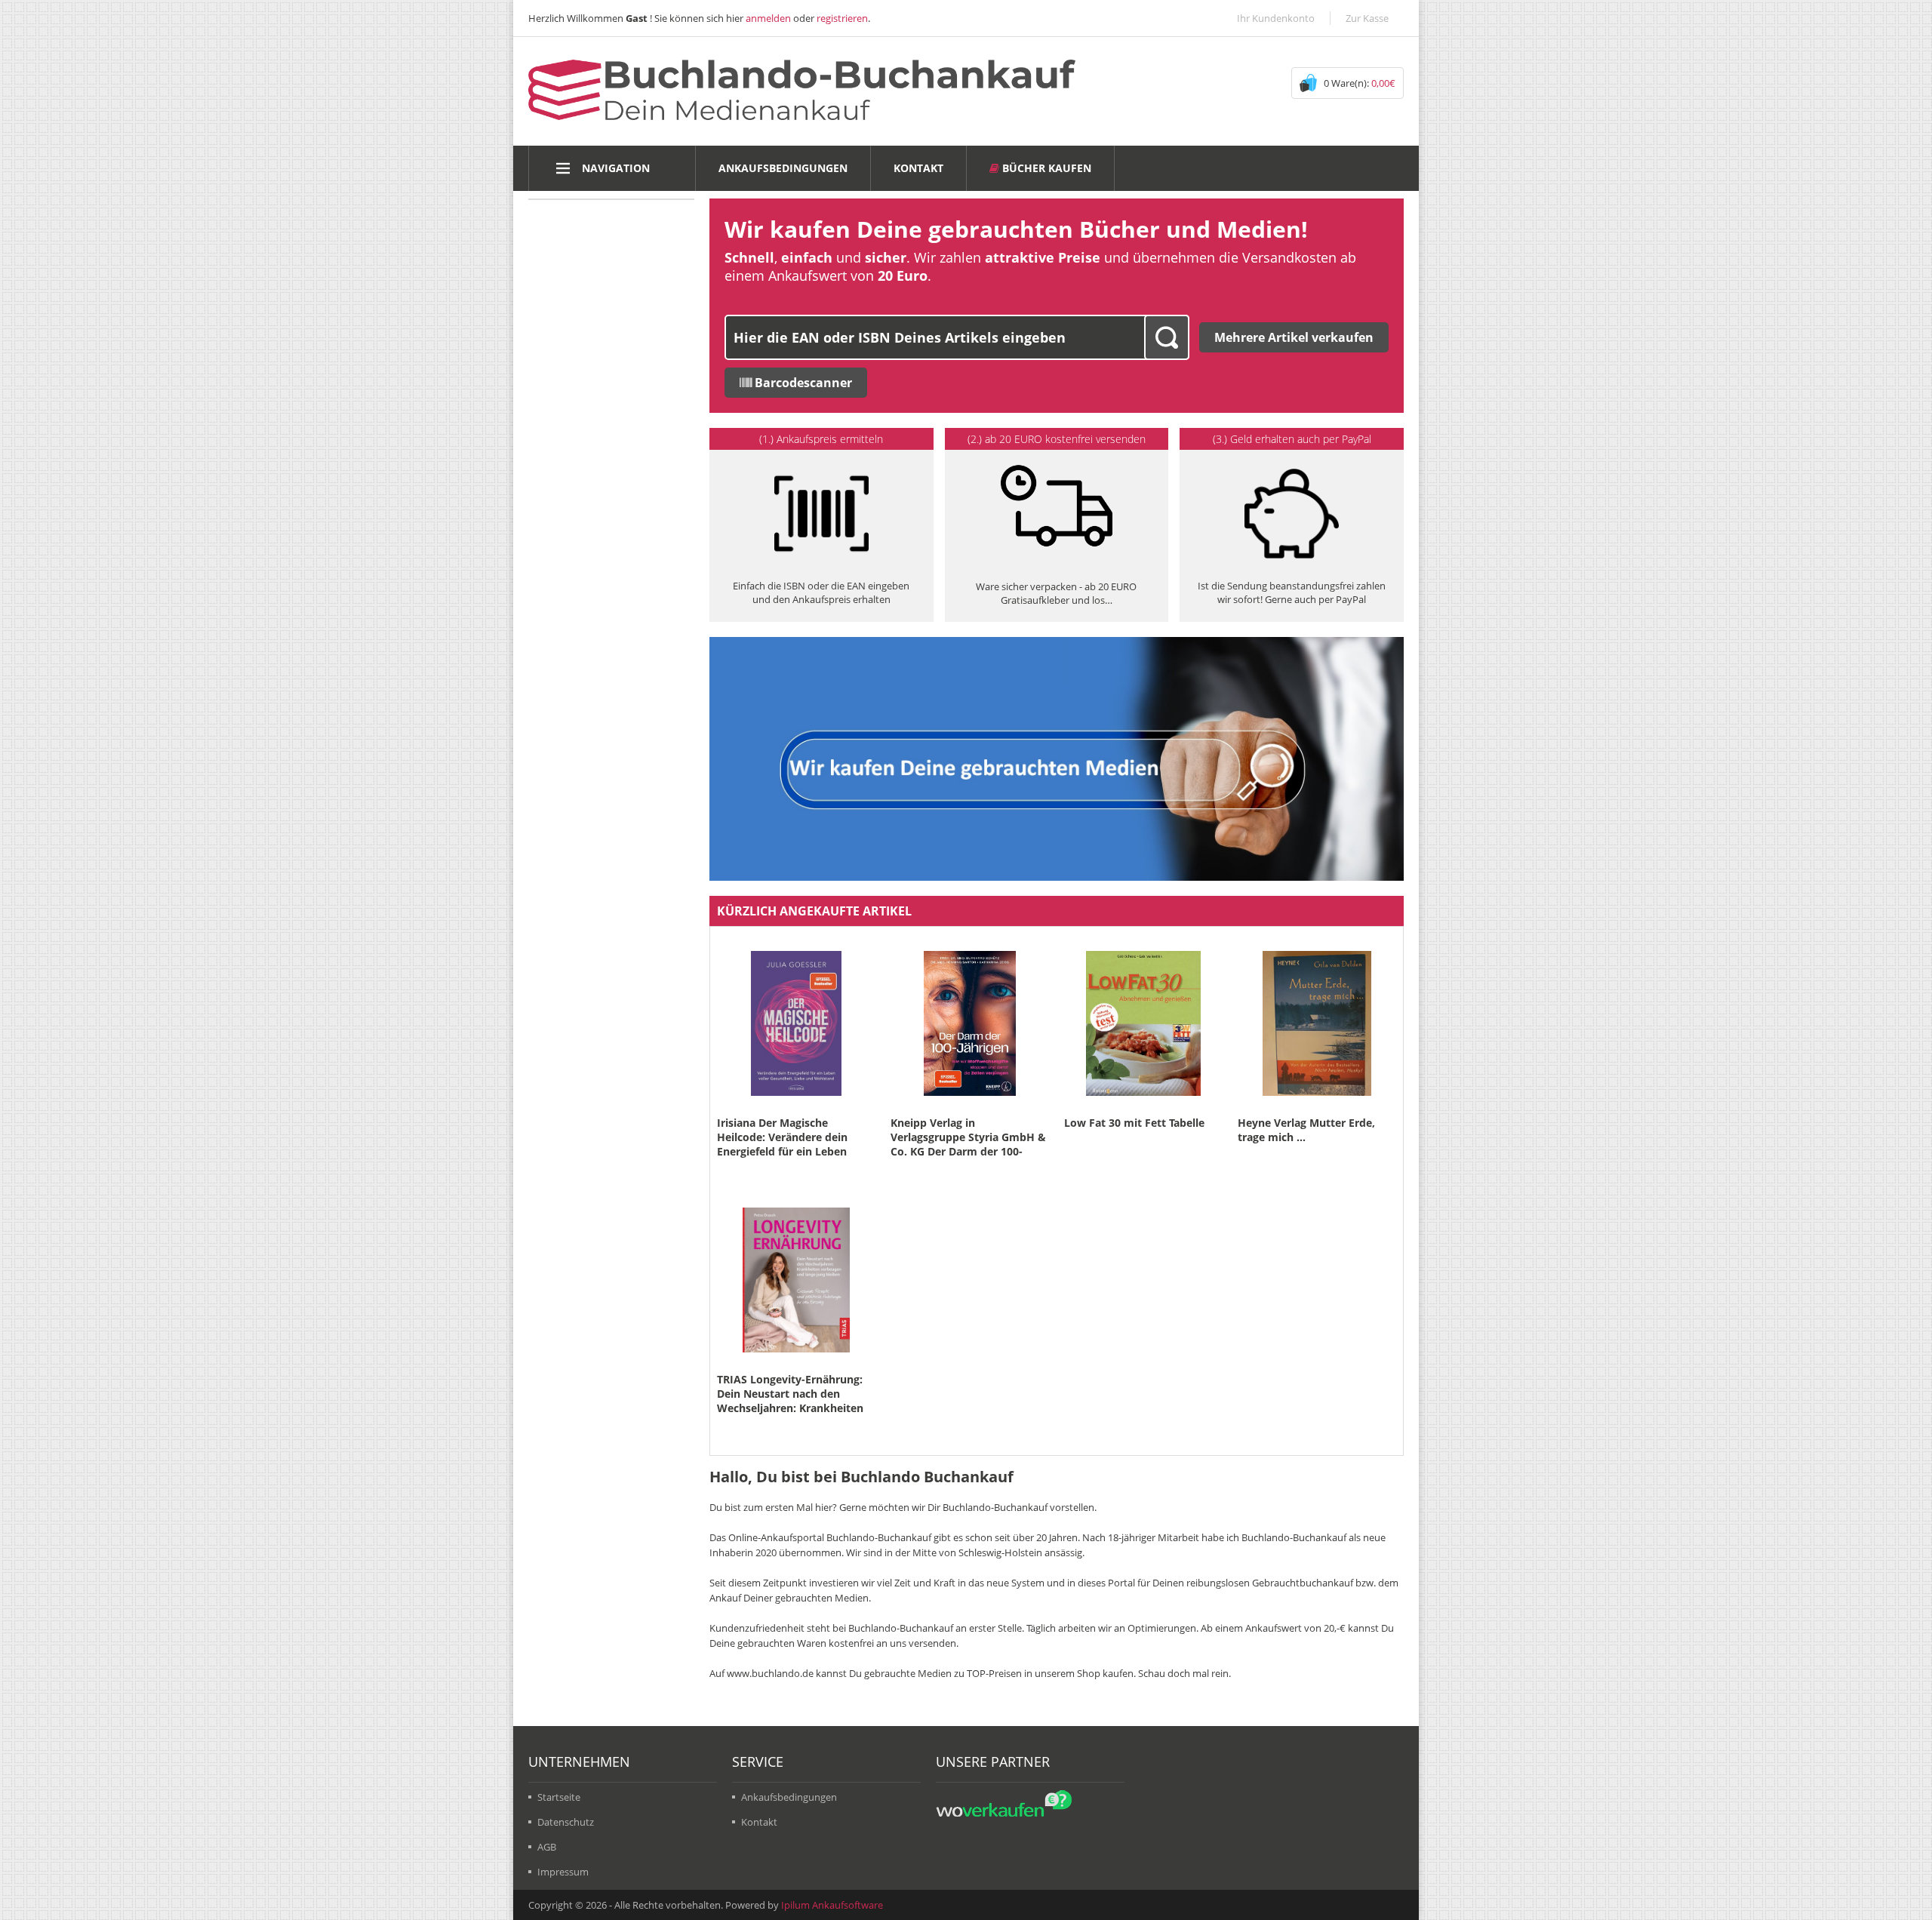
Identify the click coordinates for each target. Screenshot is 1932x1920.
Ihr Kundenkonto (1276, 18)
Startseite (559, 1797)
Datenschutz (566, 1822)
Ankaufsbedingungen (783, 168)
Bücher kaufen (1045, 168)
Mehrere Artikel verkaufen (1294, 337)
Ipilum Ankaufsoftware (832, 1905)
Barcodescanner (802, 383)
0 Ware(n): (1360, 83)
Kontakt (918, 168)
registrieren (842, 18)
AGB (547, 1847)
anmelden (768, 18)
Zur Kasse (1367, 18)
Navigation (616, 168)
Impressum (563, 1872)
